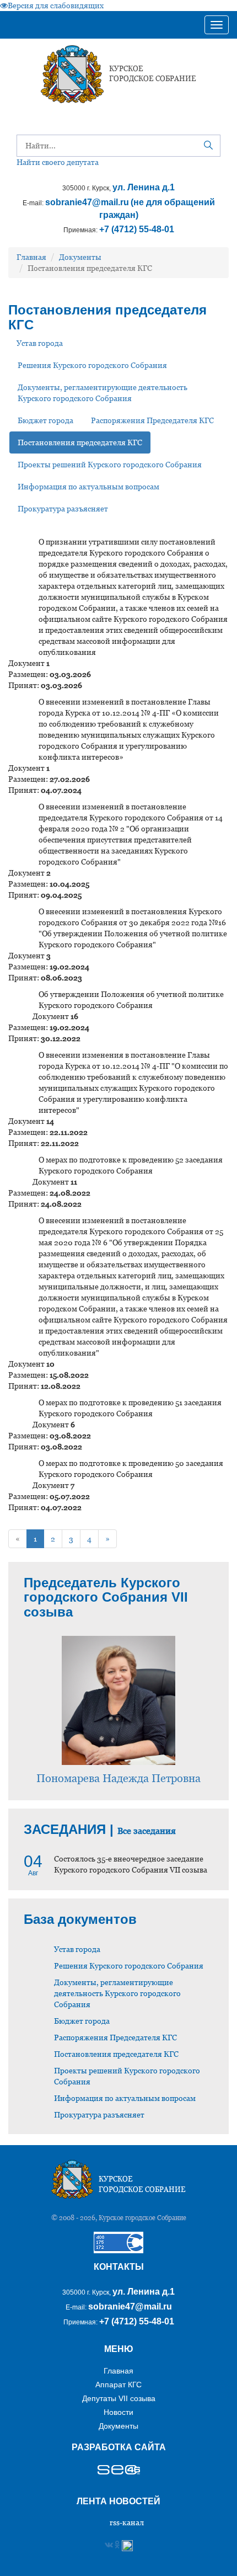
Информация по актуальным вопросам (88, 487)
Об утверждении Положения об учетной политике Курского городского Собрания (131, 1000)
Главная (31, 257)
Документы (80, 257)
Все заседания (147, 1831)
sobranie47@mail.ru (87, 202)
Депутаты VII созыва (119, 2398)
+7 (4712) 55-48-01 (137, 229)
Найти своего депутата (58, 162)
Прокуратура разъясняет (63, 509)
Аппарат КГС (118, 2385)
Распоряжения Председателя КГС (152, 420)
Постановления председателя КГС (80, 442)
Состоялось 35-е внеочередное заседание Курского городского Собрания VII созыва (131, 1864)
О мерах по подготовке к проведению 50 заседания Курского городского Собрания (131, 1469)
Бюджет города (45, 420)
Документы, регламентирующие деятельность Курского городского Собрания (103, 393)
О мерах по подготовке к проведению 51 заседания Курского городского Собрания (130, 1408)
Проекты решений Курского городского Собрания (110, 465)
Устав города (40, 343)
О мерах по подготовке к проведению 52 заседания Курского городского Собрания (131, 1165)
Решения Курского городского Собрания (92, 365)
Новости (118, 2412)
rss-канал (127, 2522)
